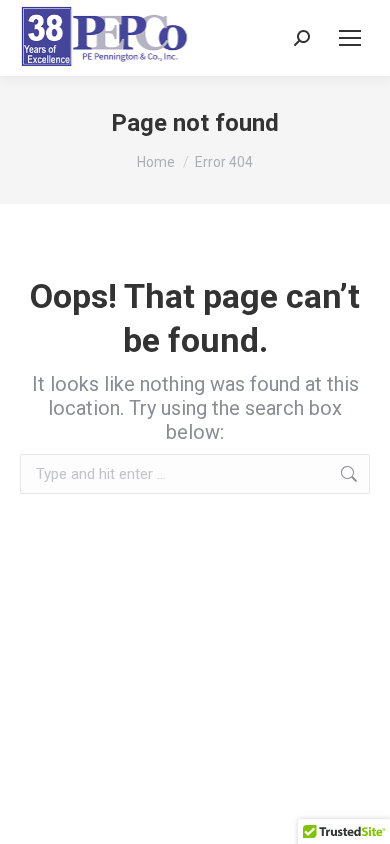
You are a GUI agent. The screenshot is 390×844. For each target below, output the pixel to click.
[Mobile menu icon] (350, 38)
